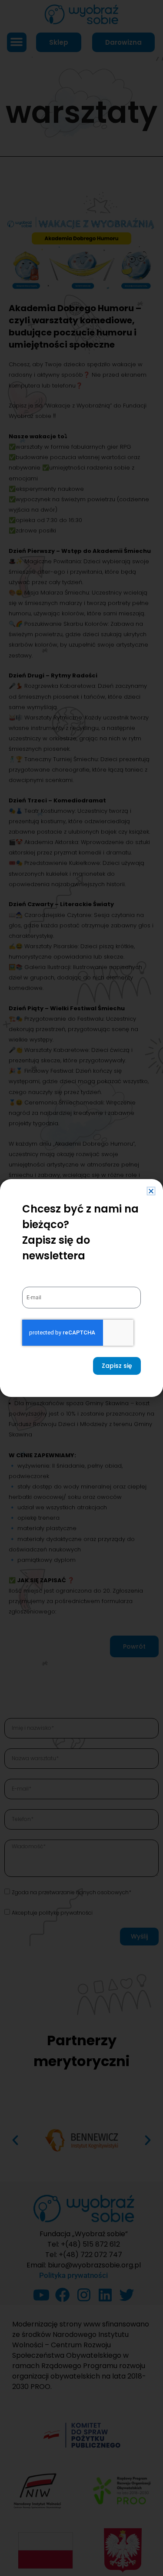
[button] (151, 1191)
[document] (81, 1288)
